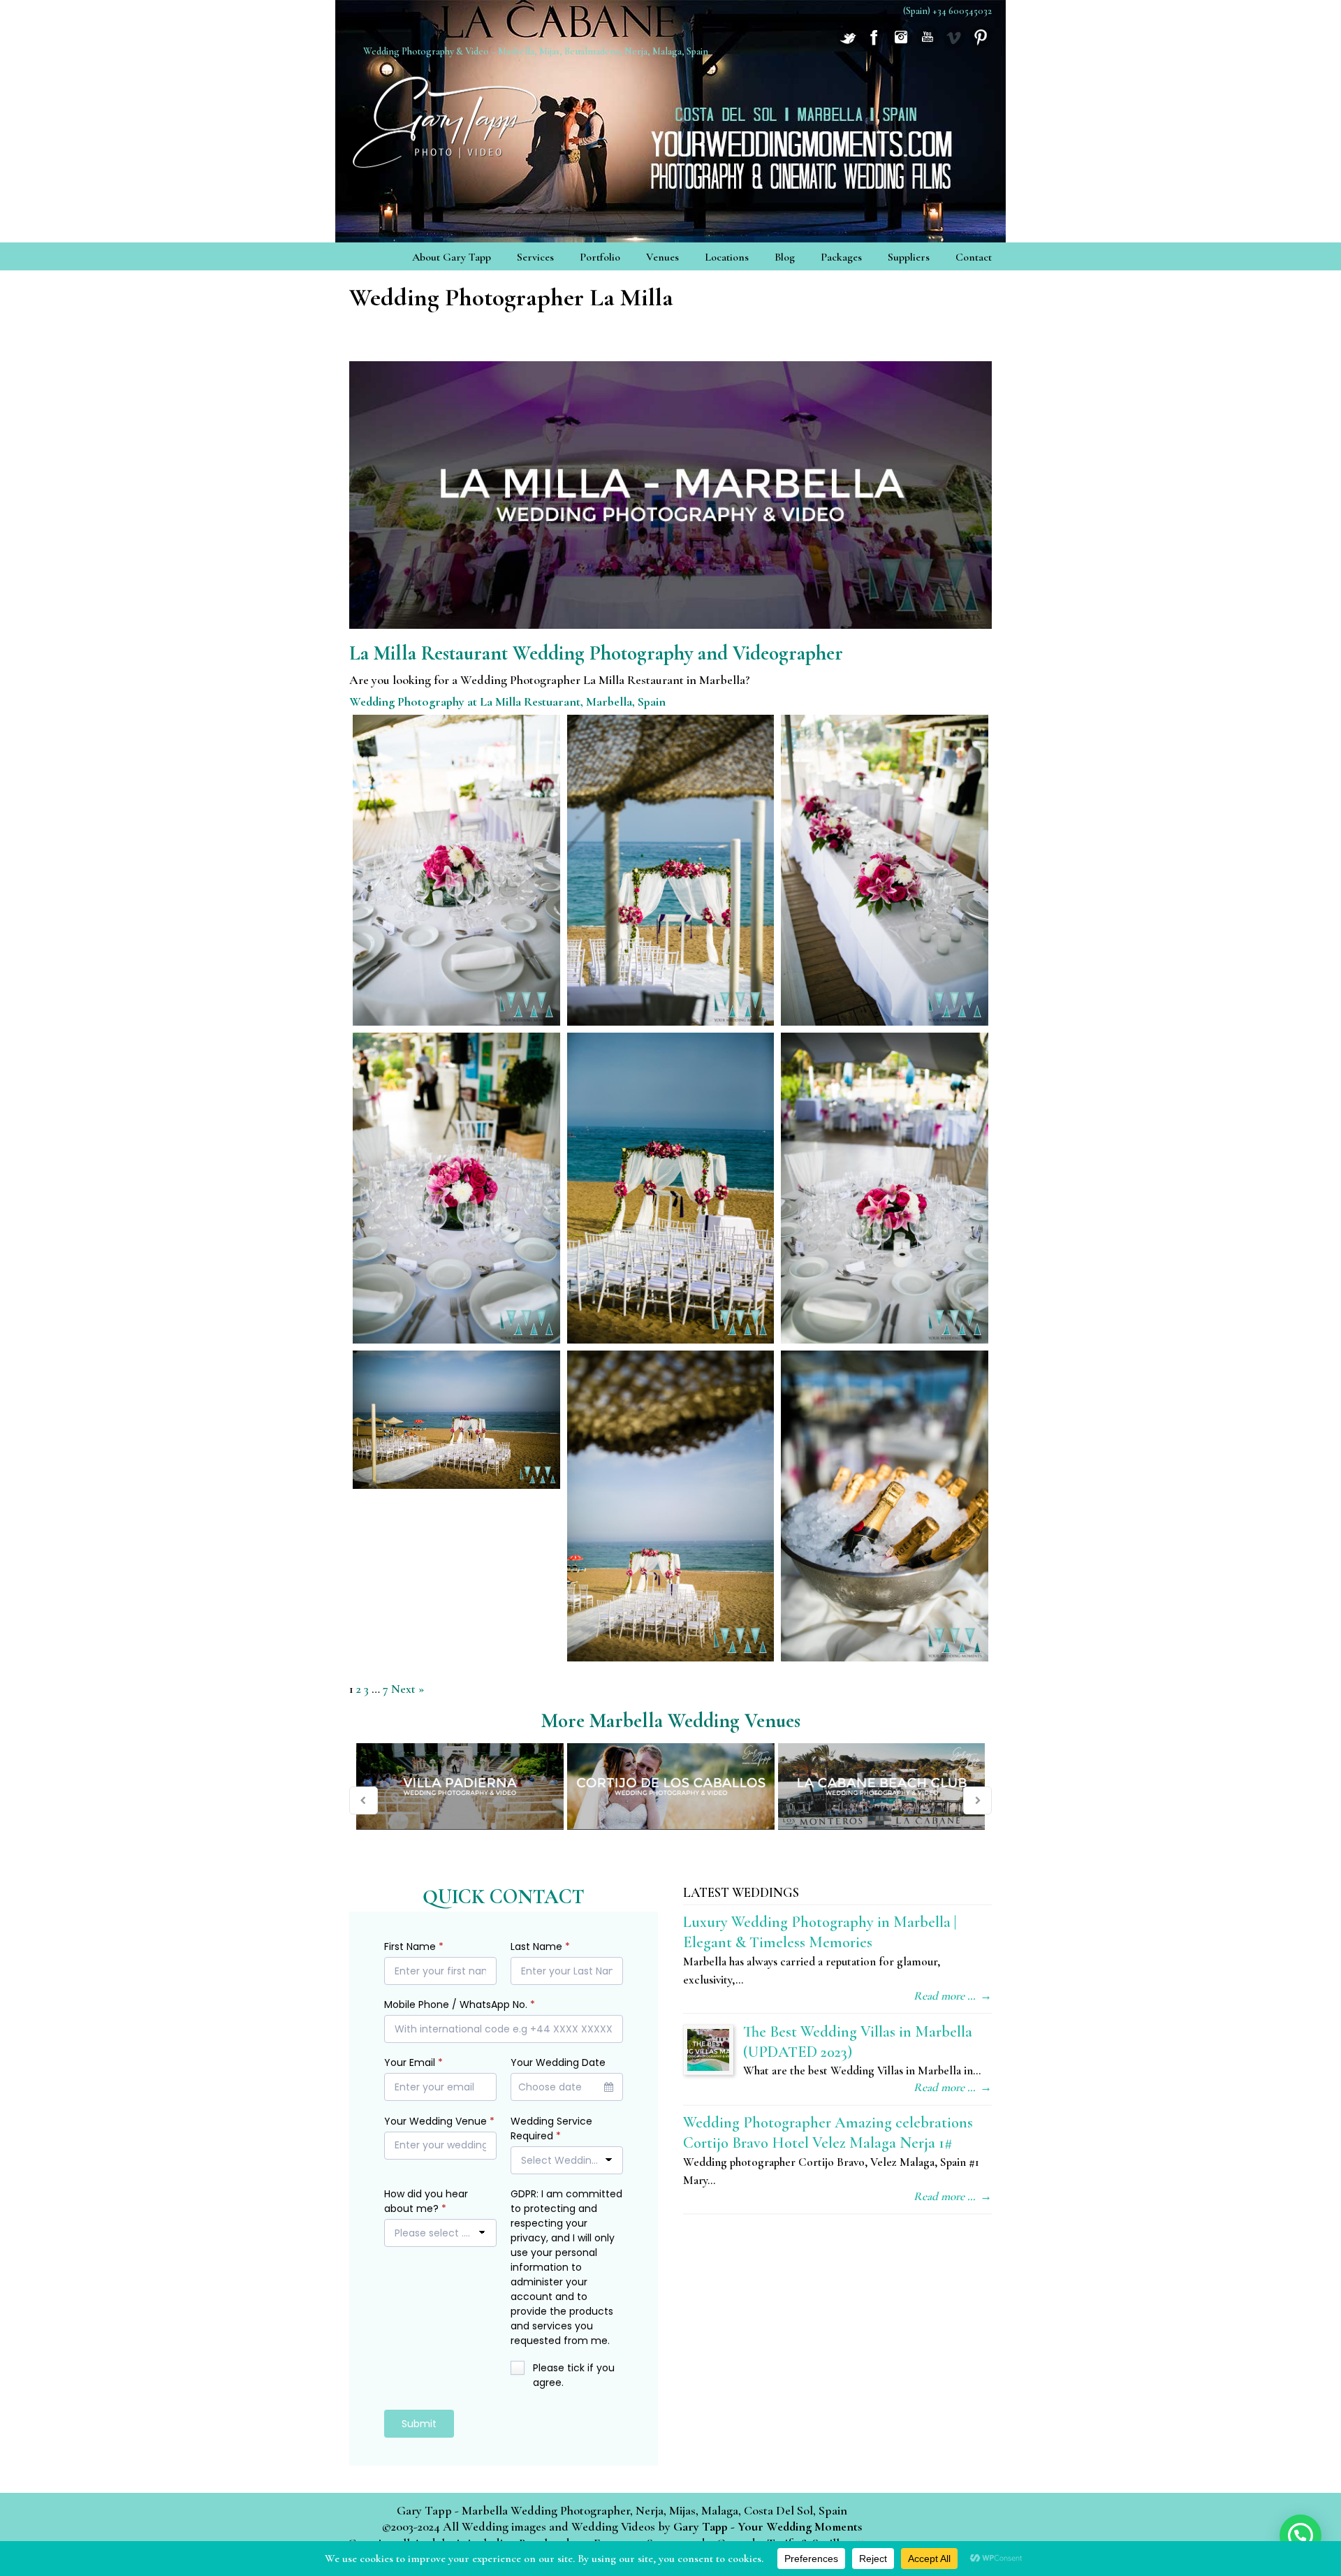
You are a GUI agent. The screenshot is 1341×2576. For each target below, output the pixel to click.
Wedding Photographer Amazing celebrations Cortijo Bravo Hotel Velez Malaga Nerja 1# (828, 2132)
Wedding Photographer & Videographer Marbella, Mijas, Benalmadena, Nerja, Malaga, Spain (447, 118)
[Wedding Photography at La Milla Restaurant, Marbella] (456, 870)
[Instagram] (901, 44)
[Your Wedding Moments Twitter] (848, 44)
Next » (408, 1689)
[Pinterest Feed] (981, 44)
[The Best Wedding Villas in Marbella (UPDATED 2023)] (708, 2050)
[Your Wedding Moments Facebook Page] (874, 44)
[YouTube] (928, 44)
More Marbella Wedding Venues (671, 1720)
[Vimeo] (954, 44)
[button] (1300, 2535)
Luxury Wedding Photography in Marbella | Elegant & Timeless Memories (820, 1932)
